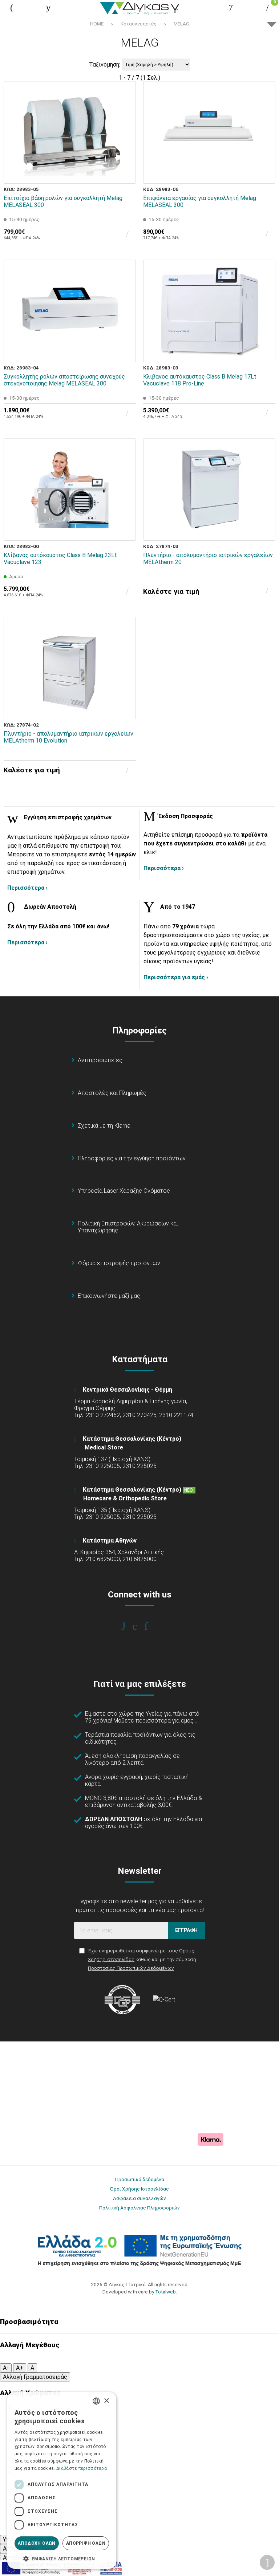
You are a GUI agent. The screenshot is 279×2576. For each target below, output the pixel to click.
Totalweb (165, 2292)
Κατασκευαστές (139, 24)
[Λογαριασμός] (231, 8)
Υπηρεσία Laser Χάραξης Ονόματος (124, 1191)
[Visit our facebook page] (128, 1626)
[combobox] (96, 2401)
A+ (20, 2368)
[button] (62, 2558)
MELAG (181, 24)
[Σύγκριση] (125, 173)
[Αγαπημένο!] (125, 156)
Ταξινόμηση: (105, 65)
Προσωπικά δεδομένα (140, 2179)
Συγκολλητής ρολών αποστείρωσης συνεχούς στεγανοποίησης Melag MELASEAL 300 (64, 380)
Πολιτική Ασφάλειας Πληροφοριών (139, 2208)
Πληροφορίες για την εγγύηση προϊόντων (132, 1158)
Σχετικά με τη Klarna (104, 1126)
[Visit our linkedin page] (151, 1626)
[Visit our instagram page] (140, 1626)
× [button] (106, 2401)
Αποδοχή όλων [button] (37, 2543)
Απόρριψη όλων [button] (86, 2543)
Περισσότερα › (27, 888)
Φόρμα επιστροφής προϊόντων (119, 1263)
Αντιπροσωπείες (100, 1060)
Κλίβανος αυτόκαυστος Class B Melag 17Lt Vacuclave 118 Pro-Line (200, 380)
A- (6, 2368)
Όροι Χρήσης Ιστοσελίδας (139, 2189)
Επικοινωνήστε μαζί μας (109, 1296)
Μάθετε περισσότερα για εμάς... (155, 1721)
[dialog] (62, 2480)
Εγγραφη (186, 1930)
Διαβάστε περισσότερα (82, 2468)
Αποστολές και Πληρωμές (112, 1093)
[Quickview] (125, 140)
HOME (97, 24)
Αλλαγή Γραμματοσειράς (35, 2377)
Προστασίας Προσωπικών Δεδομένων (131, 1968)
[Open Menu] (12, 8)
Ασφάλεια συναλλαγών (139, 2198)
